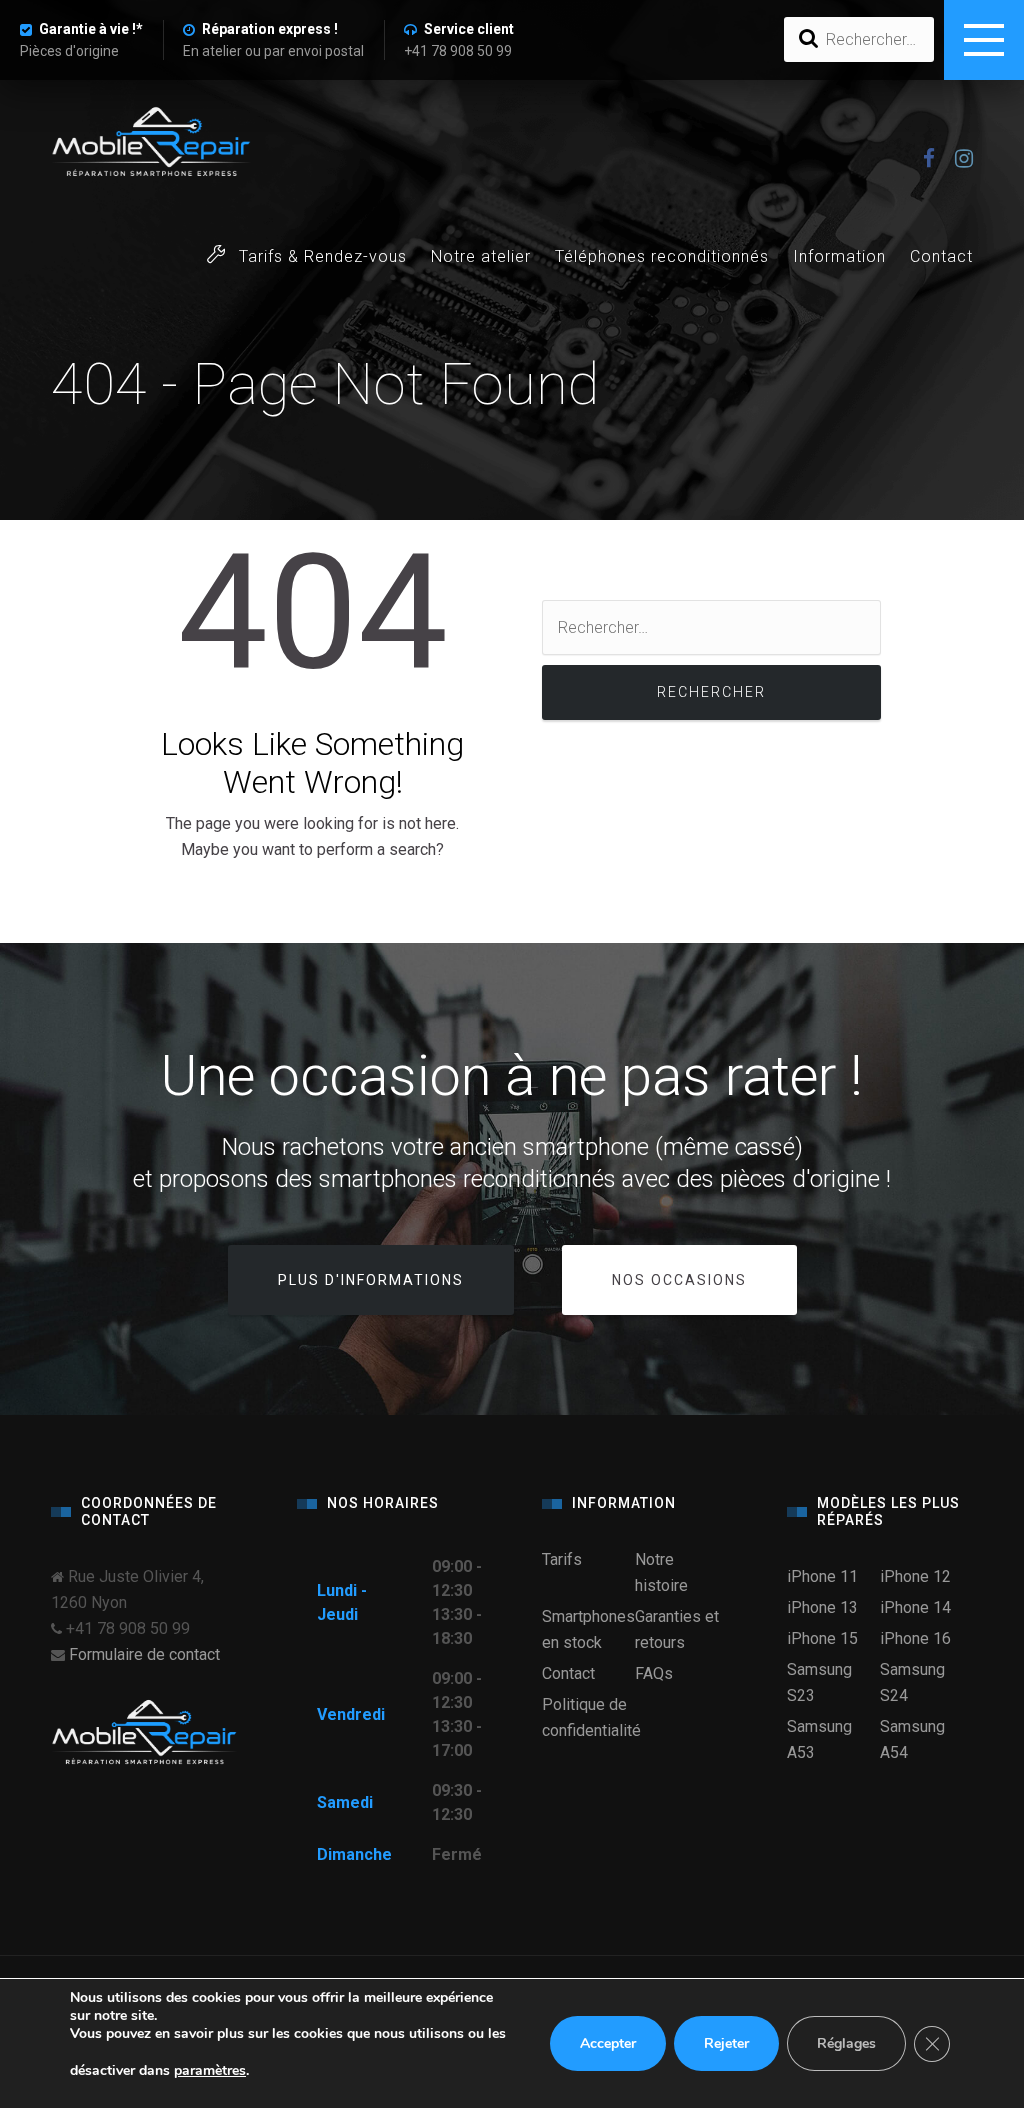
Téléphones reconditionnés (662, 256)
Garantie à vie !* (91, 29)
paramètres (210, 2070)
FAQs (654, 1673)
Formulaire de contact (144, 1654)
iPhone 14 (915, 1607)
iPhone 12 (915, 1576)
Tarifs (562, 1559)
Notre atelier (481, 256)
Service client (469, 29)
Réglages (846, 2043)
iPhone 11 (822, 1576)
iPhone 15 (822, 1638)
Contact (941, 256)
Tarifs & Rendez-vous (320, 256)
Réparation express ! (270, 29)
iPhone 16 (915, 1638)
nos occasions (679, 1280)
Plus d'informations (371, 1280)
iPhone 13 (822, 1607)
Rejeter (726, 2043)
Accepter (608, 2043)
